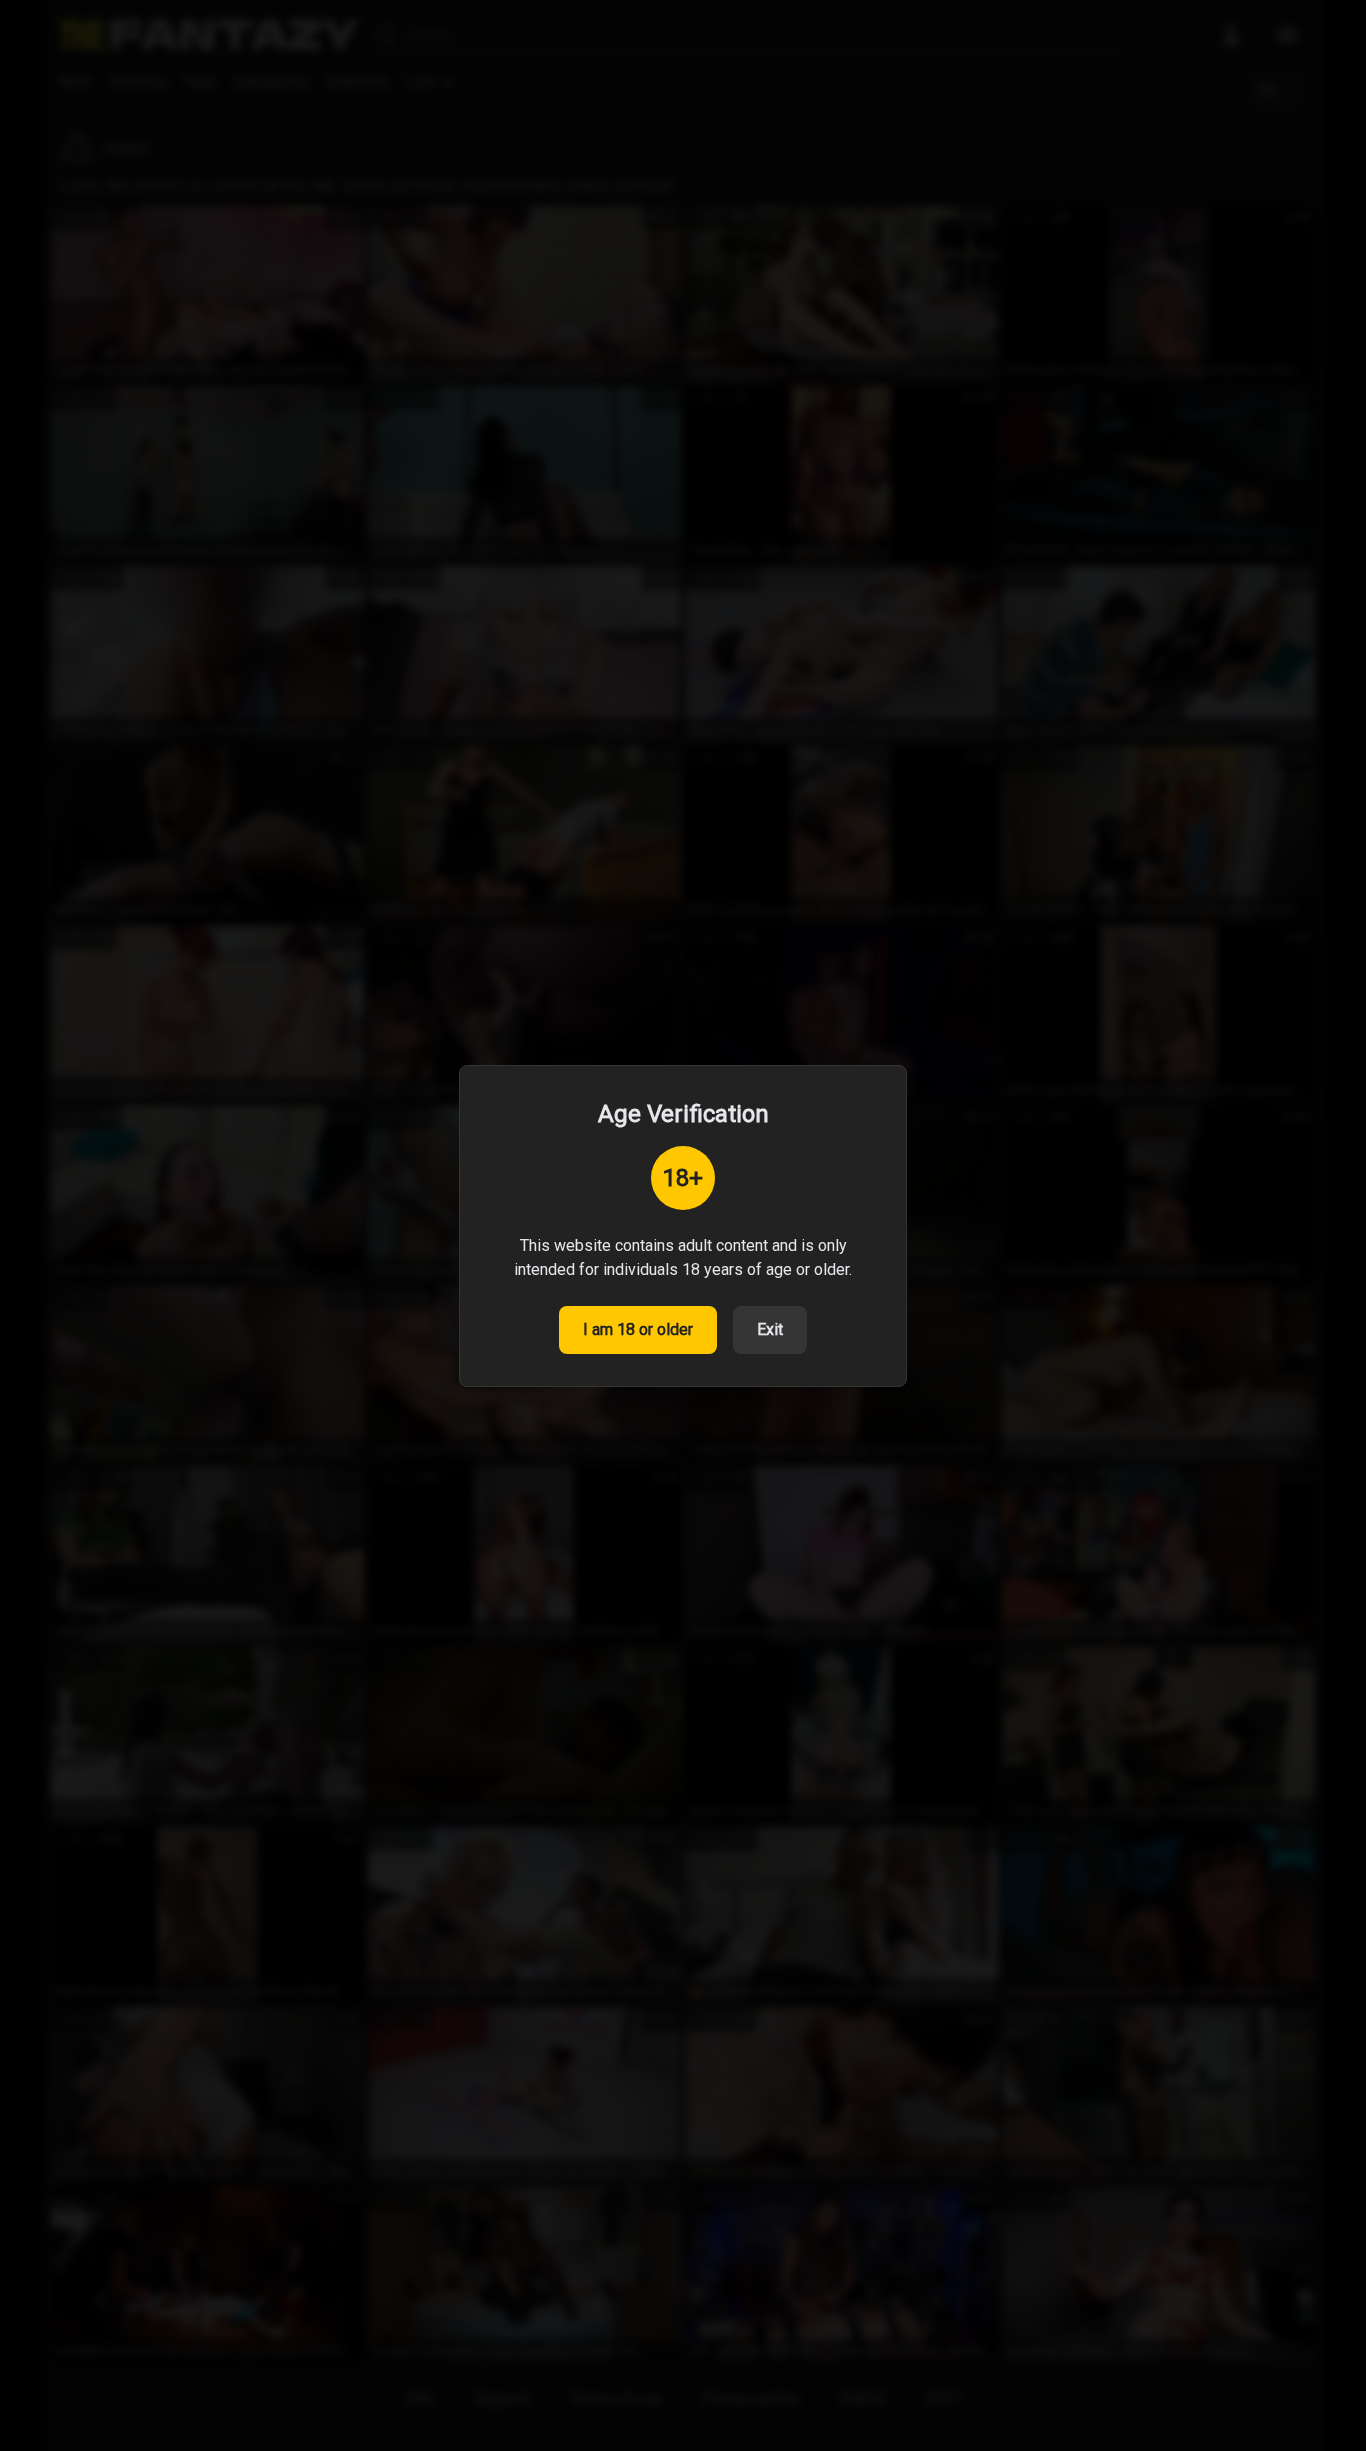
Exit (770, 1329)
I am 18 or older (638, 1329)
